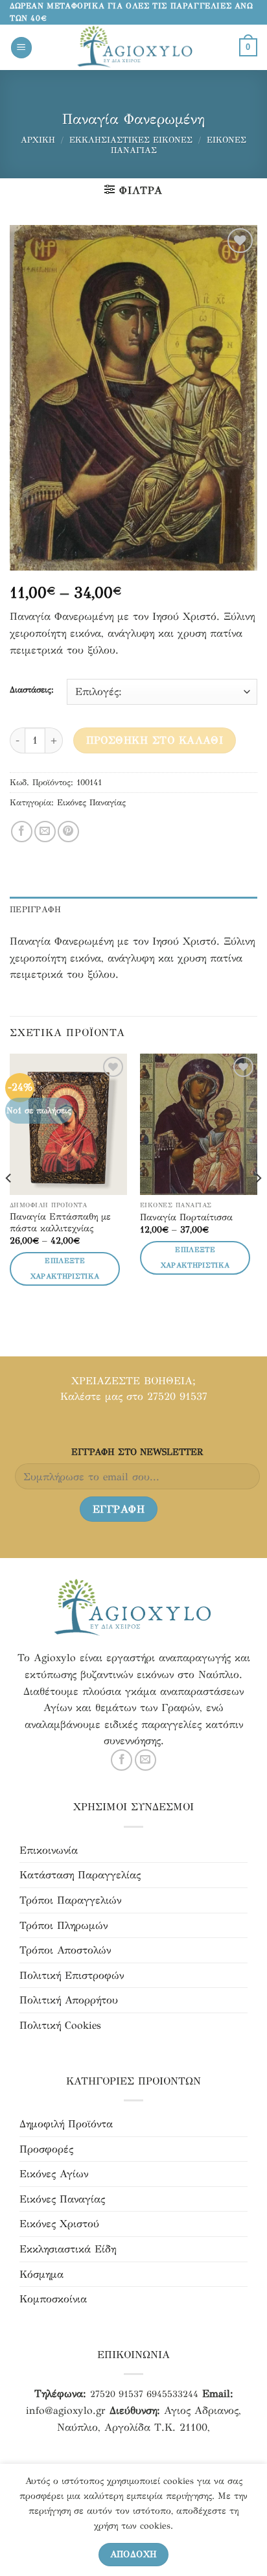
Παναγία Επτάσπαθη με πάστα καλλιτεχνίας (60, 1223)
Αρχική (38, 140)
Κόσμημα (41, 2274)
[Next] (258, 1204)
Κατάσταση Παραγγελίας (80, 1875)
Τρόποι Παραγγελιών (70, 1900)
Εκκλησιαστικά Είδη (68, 2249)
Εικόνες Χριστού (59, 2224)
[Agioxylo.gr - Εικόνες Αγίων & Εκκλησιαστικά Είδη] (136, 47)
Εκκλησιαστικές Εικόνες (131, 140)
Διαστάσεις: (32, 691)
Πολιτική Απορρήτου (69, 2000)
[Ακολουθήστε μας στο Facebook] (122, 1760)
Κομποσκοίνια (53, 2299)
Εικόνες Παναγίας (91, 803)
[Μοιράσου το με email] (45, 832)
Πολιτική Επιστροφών (72, 1975)
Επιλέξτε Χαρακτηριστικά (65, 1269)
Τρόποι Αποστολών (65, 1950)
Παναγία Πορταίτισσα (186, 1217)
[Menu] (21, 48)
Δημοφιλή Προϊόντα (66, 2124)
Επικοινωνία (49, 1850)
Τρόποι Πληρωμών (64, 1925)
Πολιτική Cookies (60, 2025)
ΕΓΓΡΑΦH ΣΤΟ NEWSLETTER (137, 1452)
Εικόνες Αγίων (54, 2174)
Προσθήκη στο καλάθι (155, 740)
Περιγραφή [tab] (35, 910)
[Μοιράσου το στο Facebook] (22, 832)
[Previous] (9, 1204)
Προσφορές (46, 2149)
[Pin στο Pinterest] (68, 832)
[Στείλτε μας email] (145, 1760)
